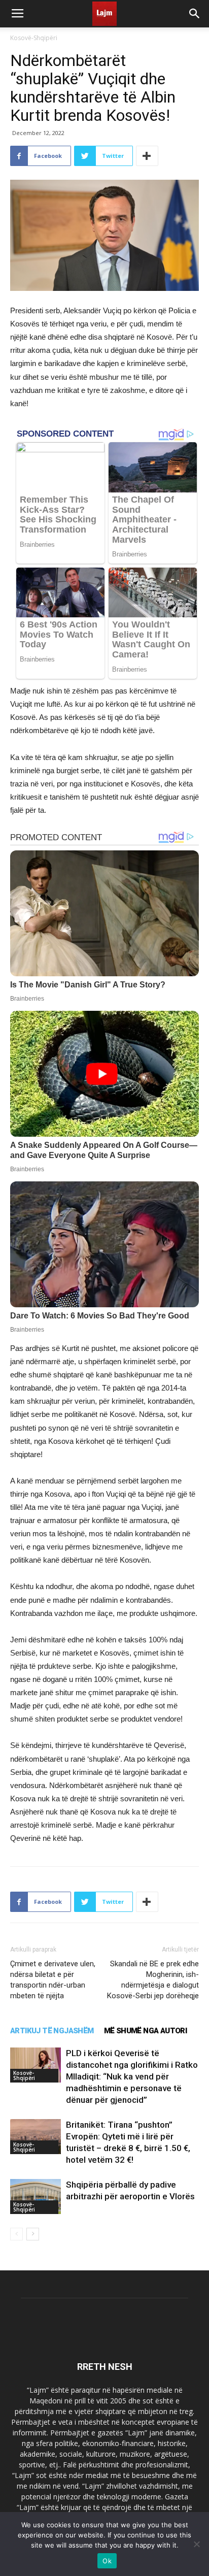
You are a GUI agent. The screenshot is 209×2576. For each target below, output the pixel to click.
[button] (195, 14)
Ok (107, 2561)
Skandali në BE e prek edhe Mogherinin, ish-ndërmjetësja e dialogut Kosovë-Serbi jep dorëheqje (153, 1980)
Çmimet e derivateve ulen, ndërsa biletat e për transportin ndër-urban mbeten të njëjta (53, 1980)
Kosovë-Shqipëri (34, 38)
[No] (196, 2544)
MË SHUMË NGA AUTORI (146, 2031)
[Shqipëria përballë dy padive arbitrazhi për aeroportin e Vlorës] (36, 2197)
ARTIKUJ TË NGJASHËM (52, 2031)
